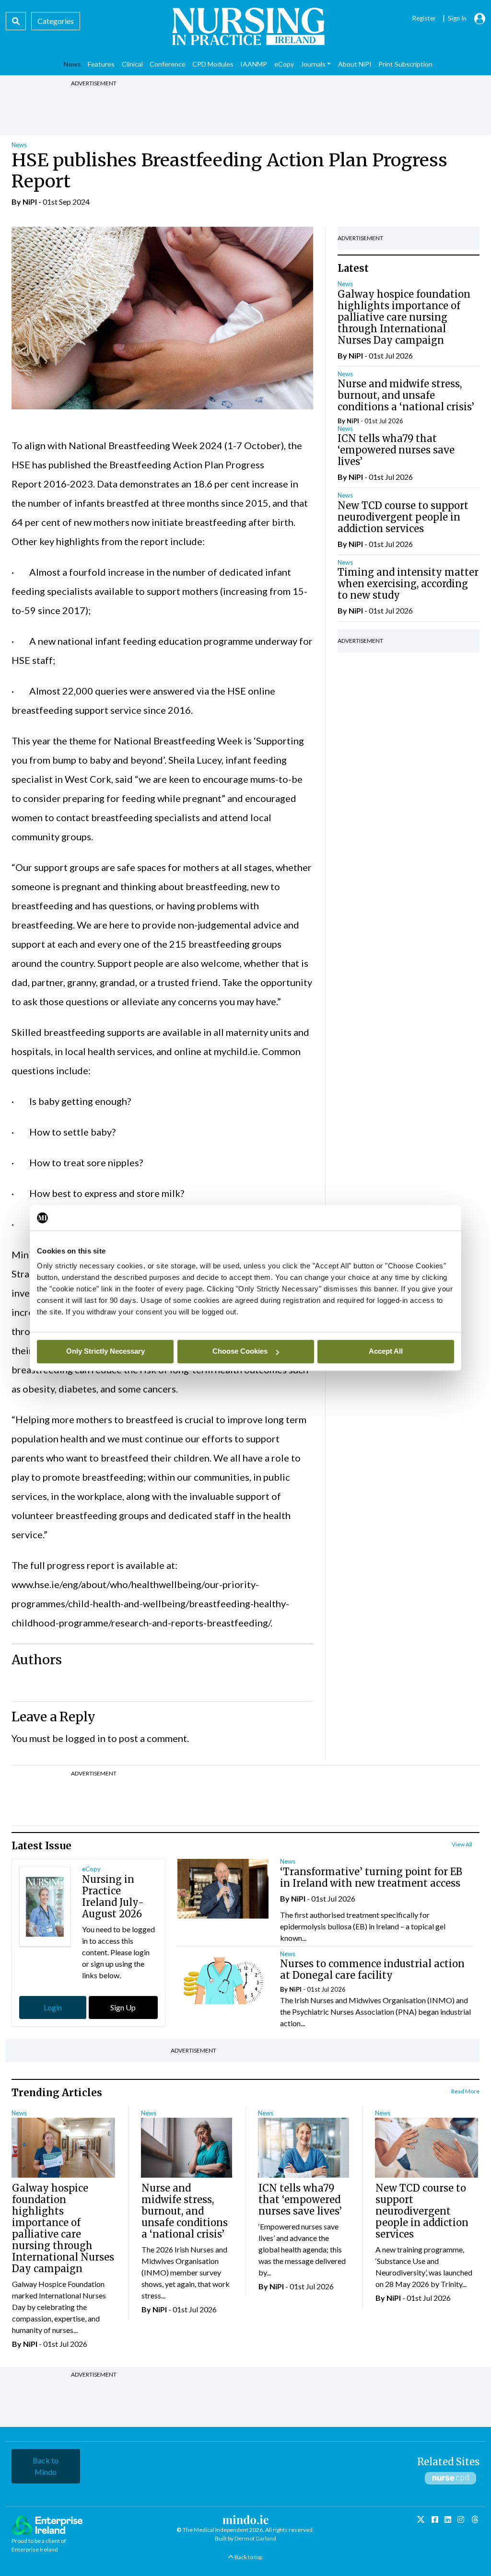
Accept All (386, 1351)
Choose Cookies (240, 1351)
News (19, 145)
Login (53, 2007)
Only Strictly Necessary (105, 1351)
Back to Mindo (46, 2466)
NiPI (30, 202)
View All (462, 1844)
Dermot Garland (255, 2538)
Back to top (248, 2557)
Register (424, 18)
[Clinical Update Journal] (461, 2519)
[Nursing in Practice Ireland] (245, 26)
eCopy (91, 1869)
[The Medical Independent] (475, 2520)
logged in (85, 1738)
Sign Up (123, 2007)
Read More (465, 2091)
